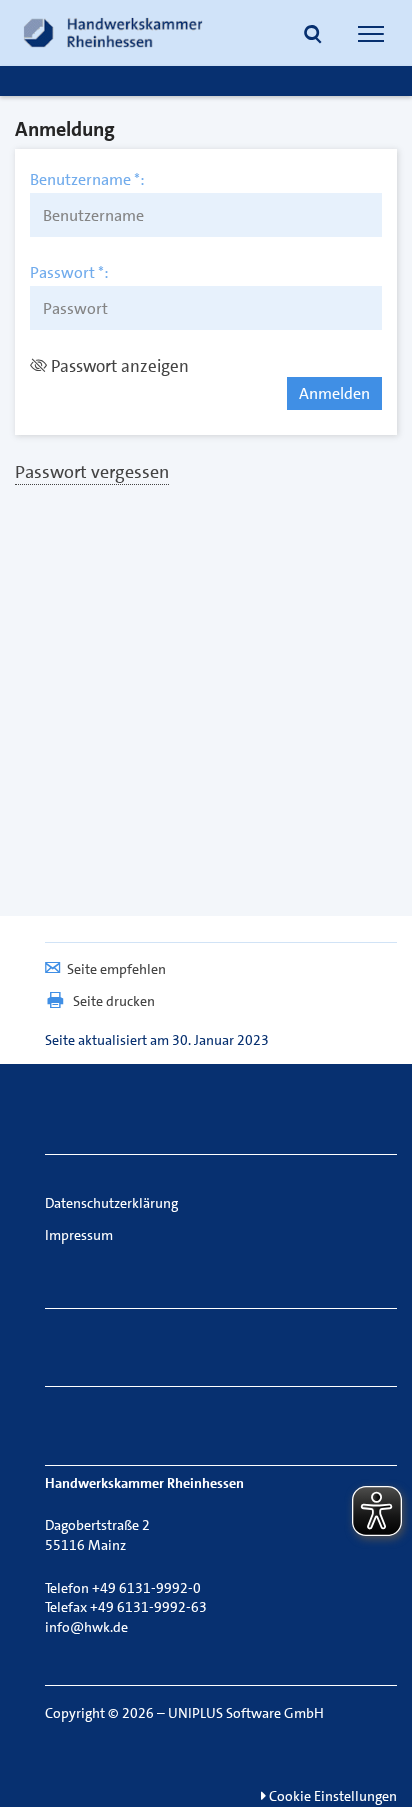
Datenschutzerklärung (111, 1203)
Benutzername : (87, 180)
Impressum (79, 1235)
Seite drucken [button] (114, 1001)
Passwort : (69, 273)
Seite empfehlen (116, 969)
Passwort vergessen (92, 472)
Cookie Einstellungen (331, 1796)
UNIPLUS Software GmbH (246, 1713)
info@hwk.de (86, 1627)
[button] (313, 36)
